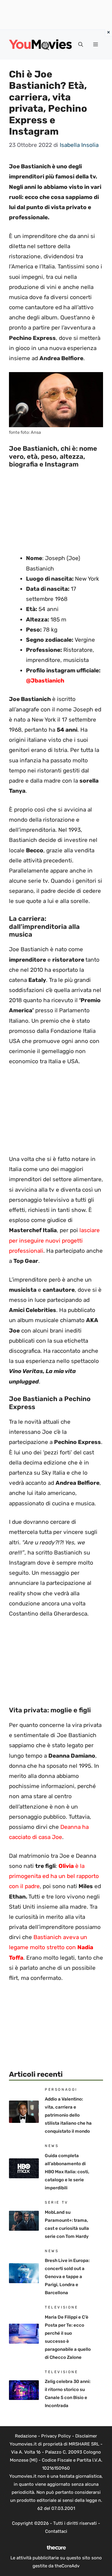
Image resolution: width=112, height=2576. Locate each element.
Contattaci (56, 2531)
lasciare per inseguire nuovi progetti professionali (54, 1240)
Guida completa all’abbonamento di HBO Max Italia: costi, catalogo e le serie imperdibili (67, 2172)
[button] (81, 45)
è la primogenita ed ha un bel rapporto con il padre (54, 1876)
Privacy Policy (56, 2436)
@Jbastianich (45, 681)
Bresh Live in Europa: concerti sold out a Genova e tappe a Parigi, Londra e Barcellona (67, 2277)
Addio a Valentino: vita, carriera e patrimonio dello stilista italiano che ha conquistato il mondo (68, 2115)
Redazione (26, 2436)
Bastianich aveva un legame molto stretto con (51, 1947)
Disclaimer (86, 2436)
